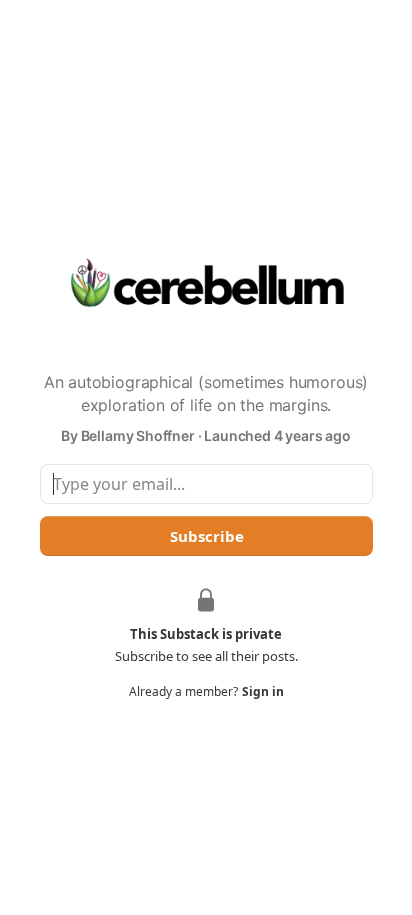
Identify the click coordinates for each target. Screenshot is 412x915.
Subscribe (206, 536)
